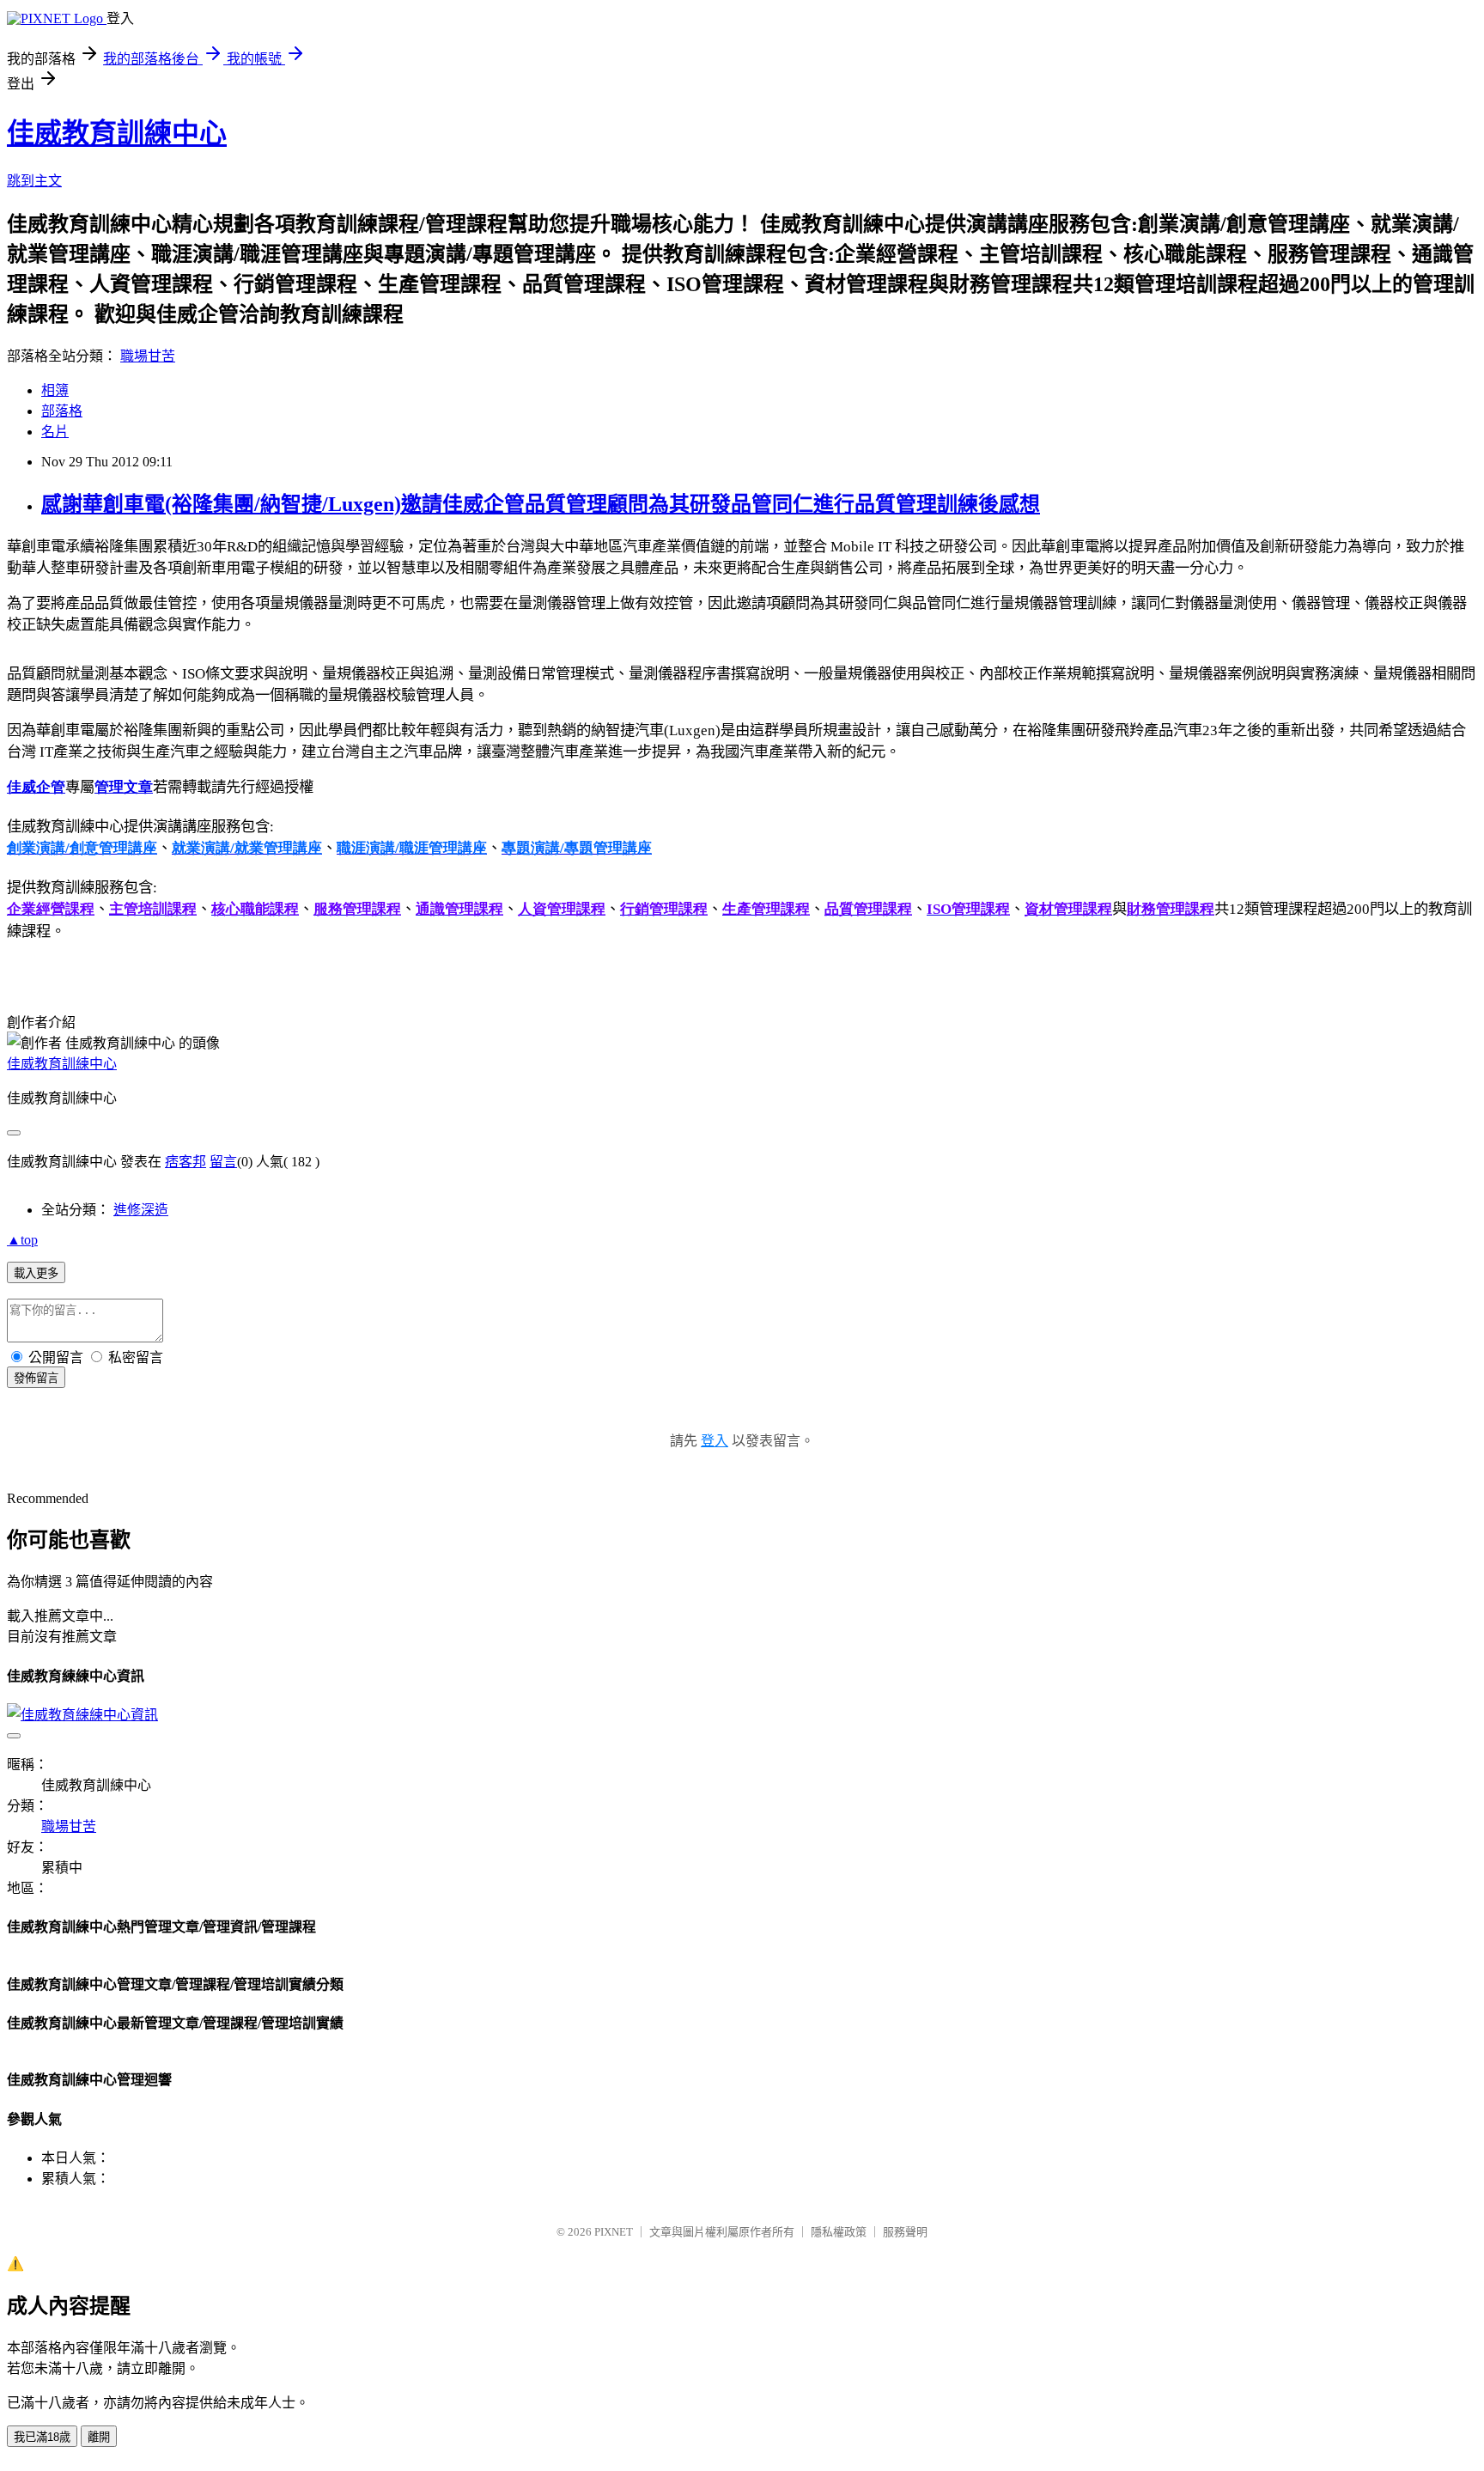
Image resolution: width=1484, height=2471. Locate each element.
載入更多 (36, 1273)
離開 (99, 2437)
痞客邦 (185, 1162)
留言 (223, 1162)
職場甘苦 (148, 356)
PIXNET (614, 2232)
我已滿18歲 (42, 2437)
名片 (55, 432)
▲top (22, 1240)
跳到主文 (34, 181)
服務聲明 (905, 2232)
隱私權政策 (839, 2232)
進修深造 (141, 1210)
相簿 (55, 390)
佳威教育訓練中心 (117, 133)
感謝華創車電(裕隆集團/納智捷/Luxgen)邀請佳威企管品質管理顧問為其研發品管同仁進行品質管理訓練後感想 (541, 504)
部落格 (62, 411)
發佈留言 (36, 1378)
